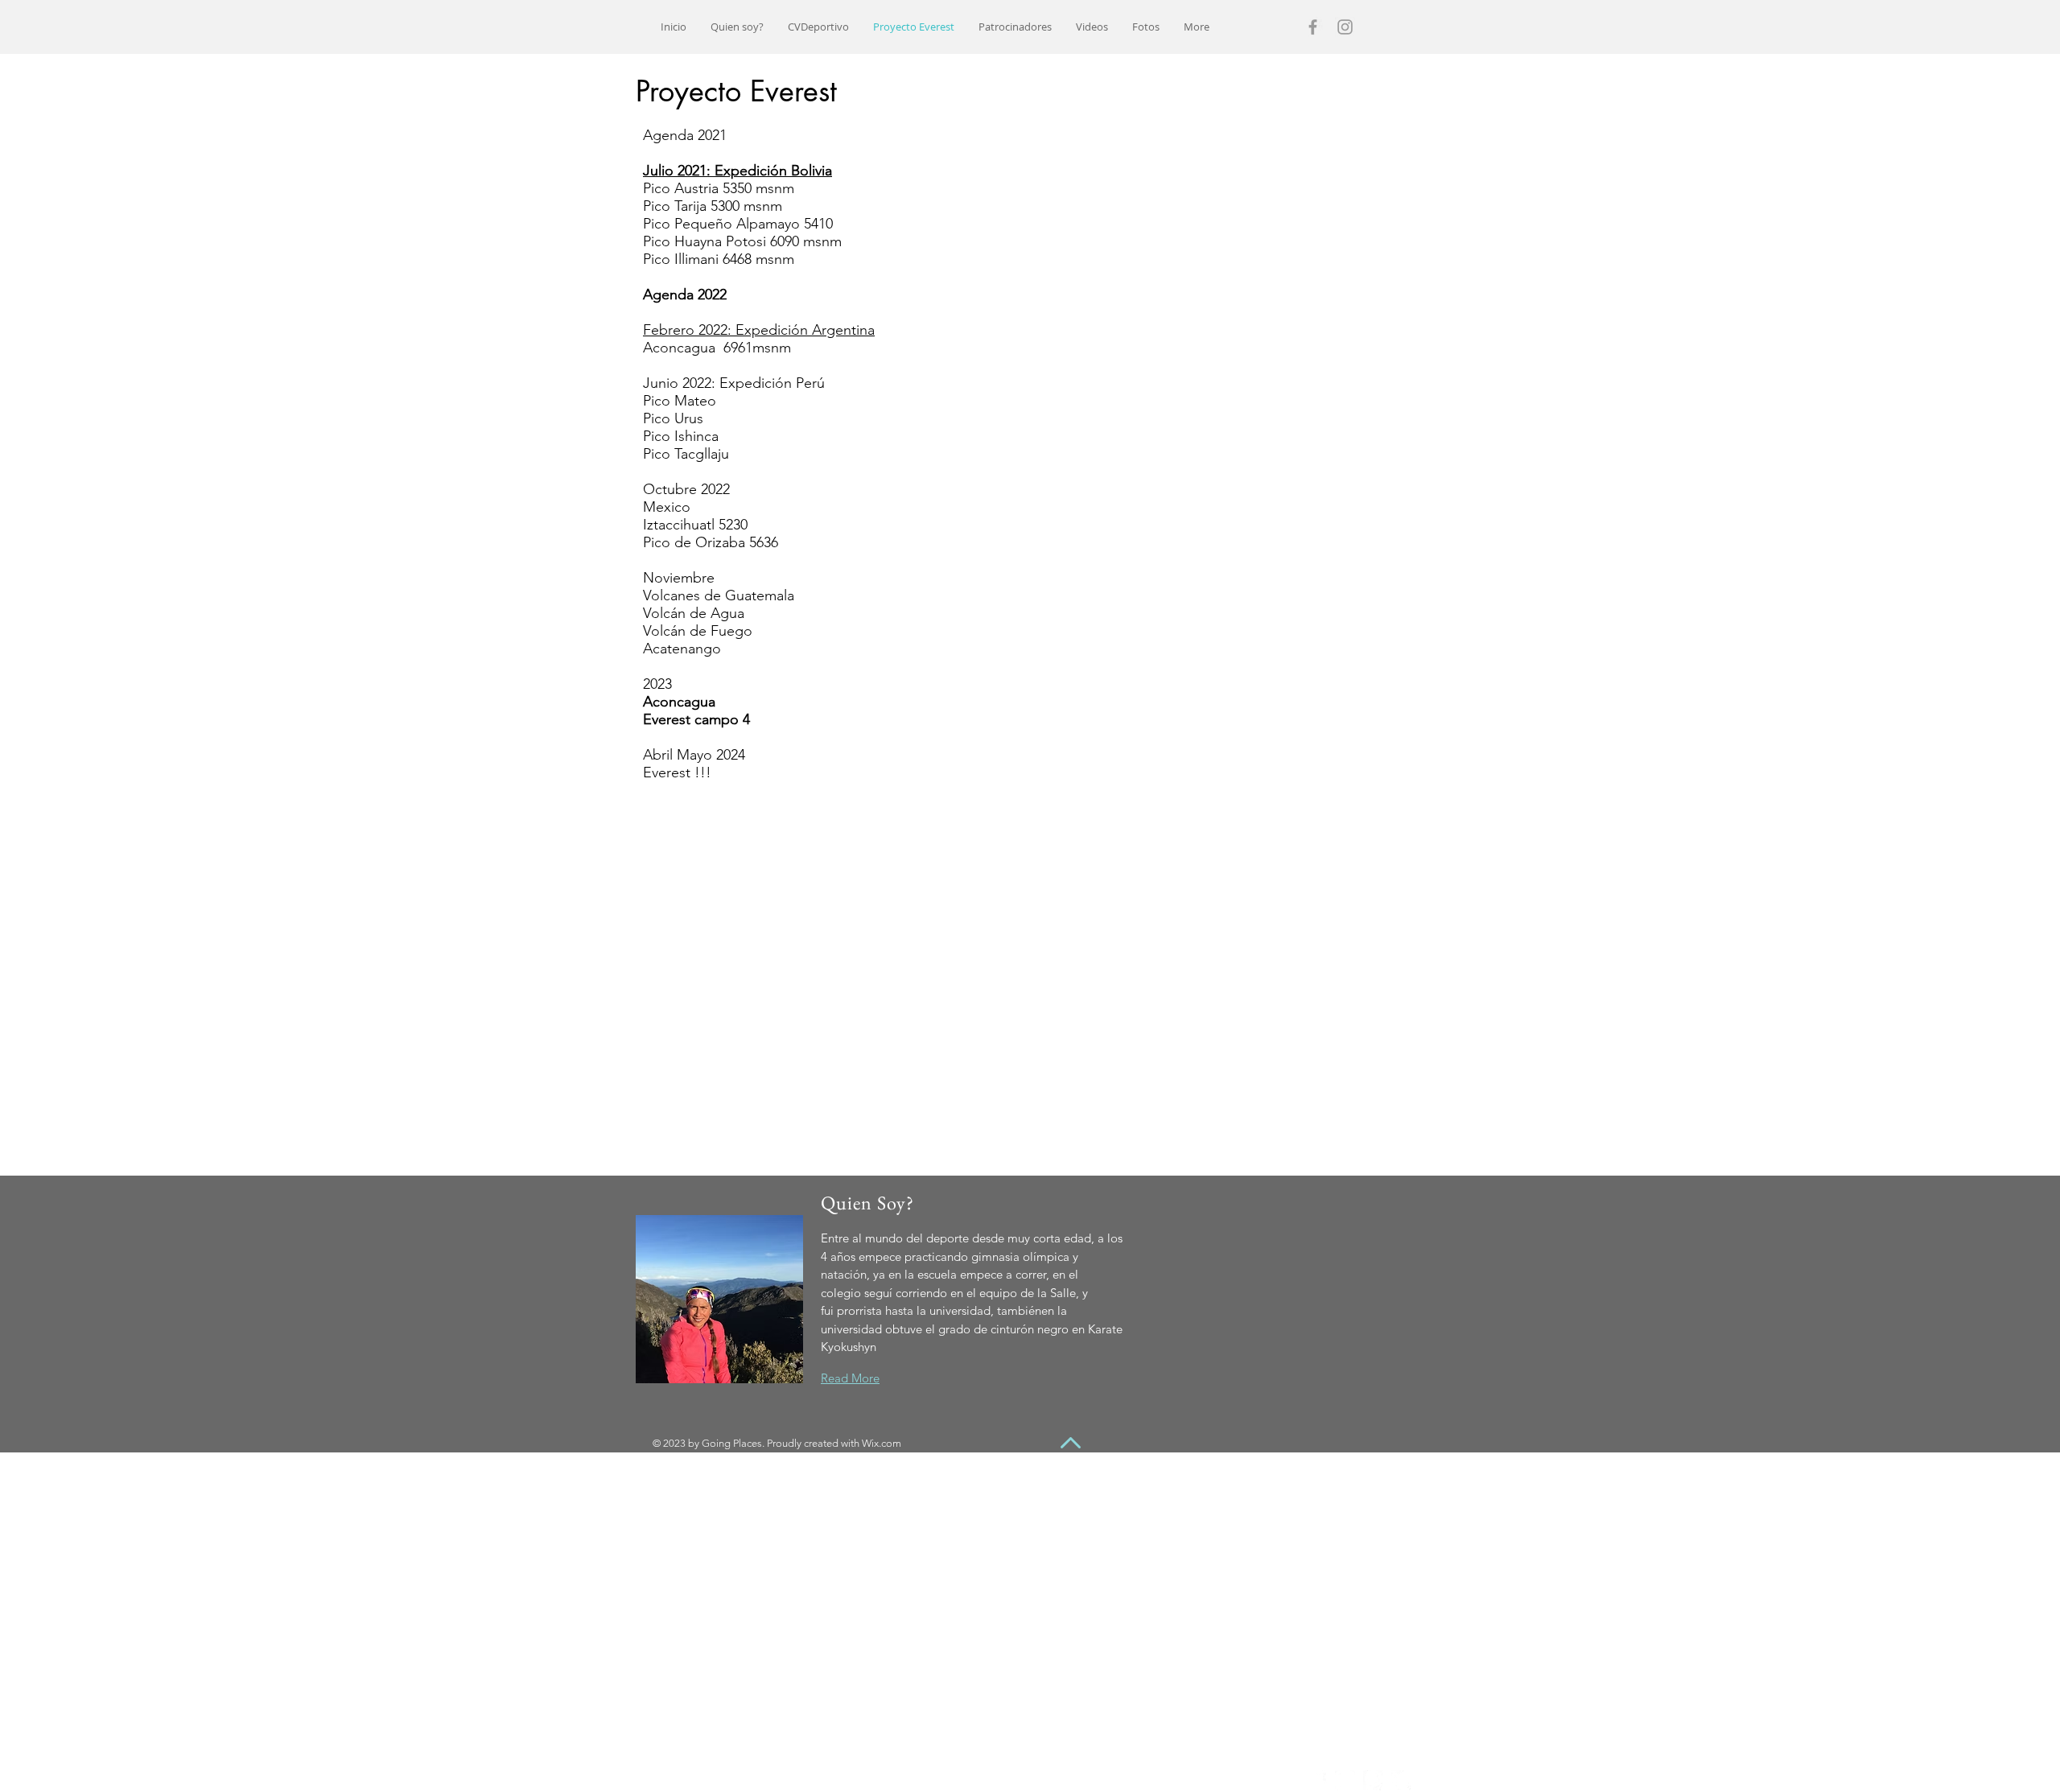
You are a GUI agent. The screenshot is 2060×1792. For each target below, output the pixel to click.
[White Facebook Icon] (1317, 1780)
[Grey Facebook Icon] (1313, 27)
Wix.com (882, 1443)
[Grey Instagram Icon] (1345, 27)
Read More (850, 1378)
